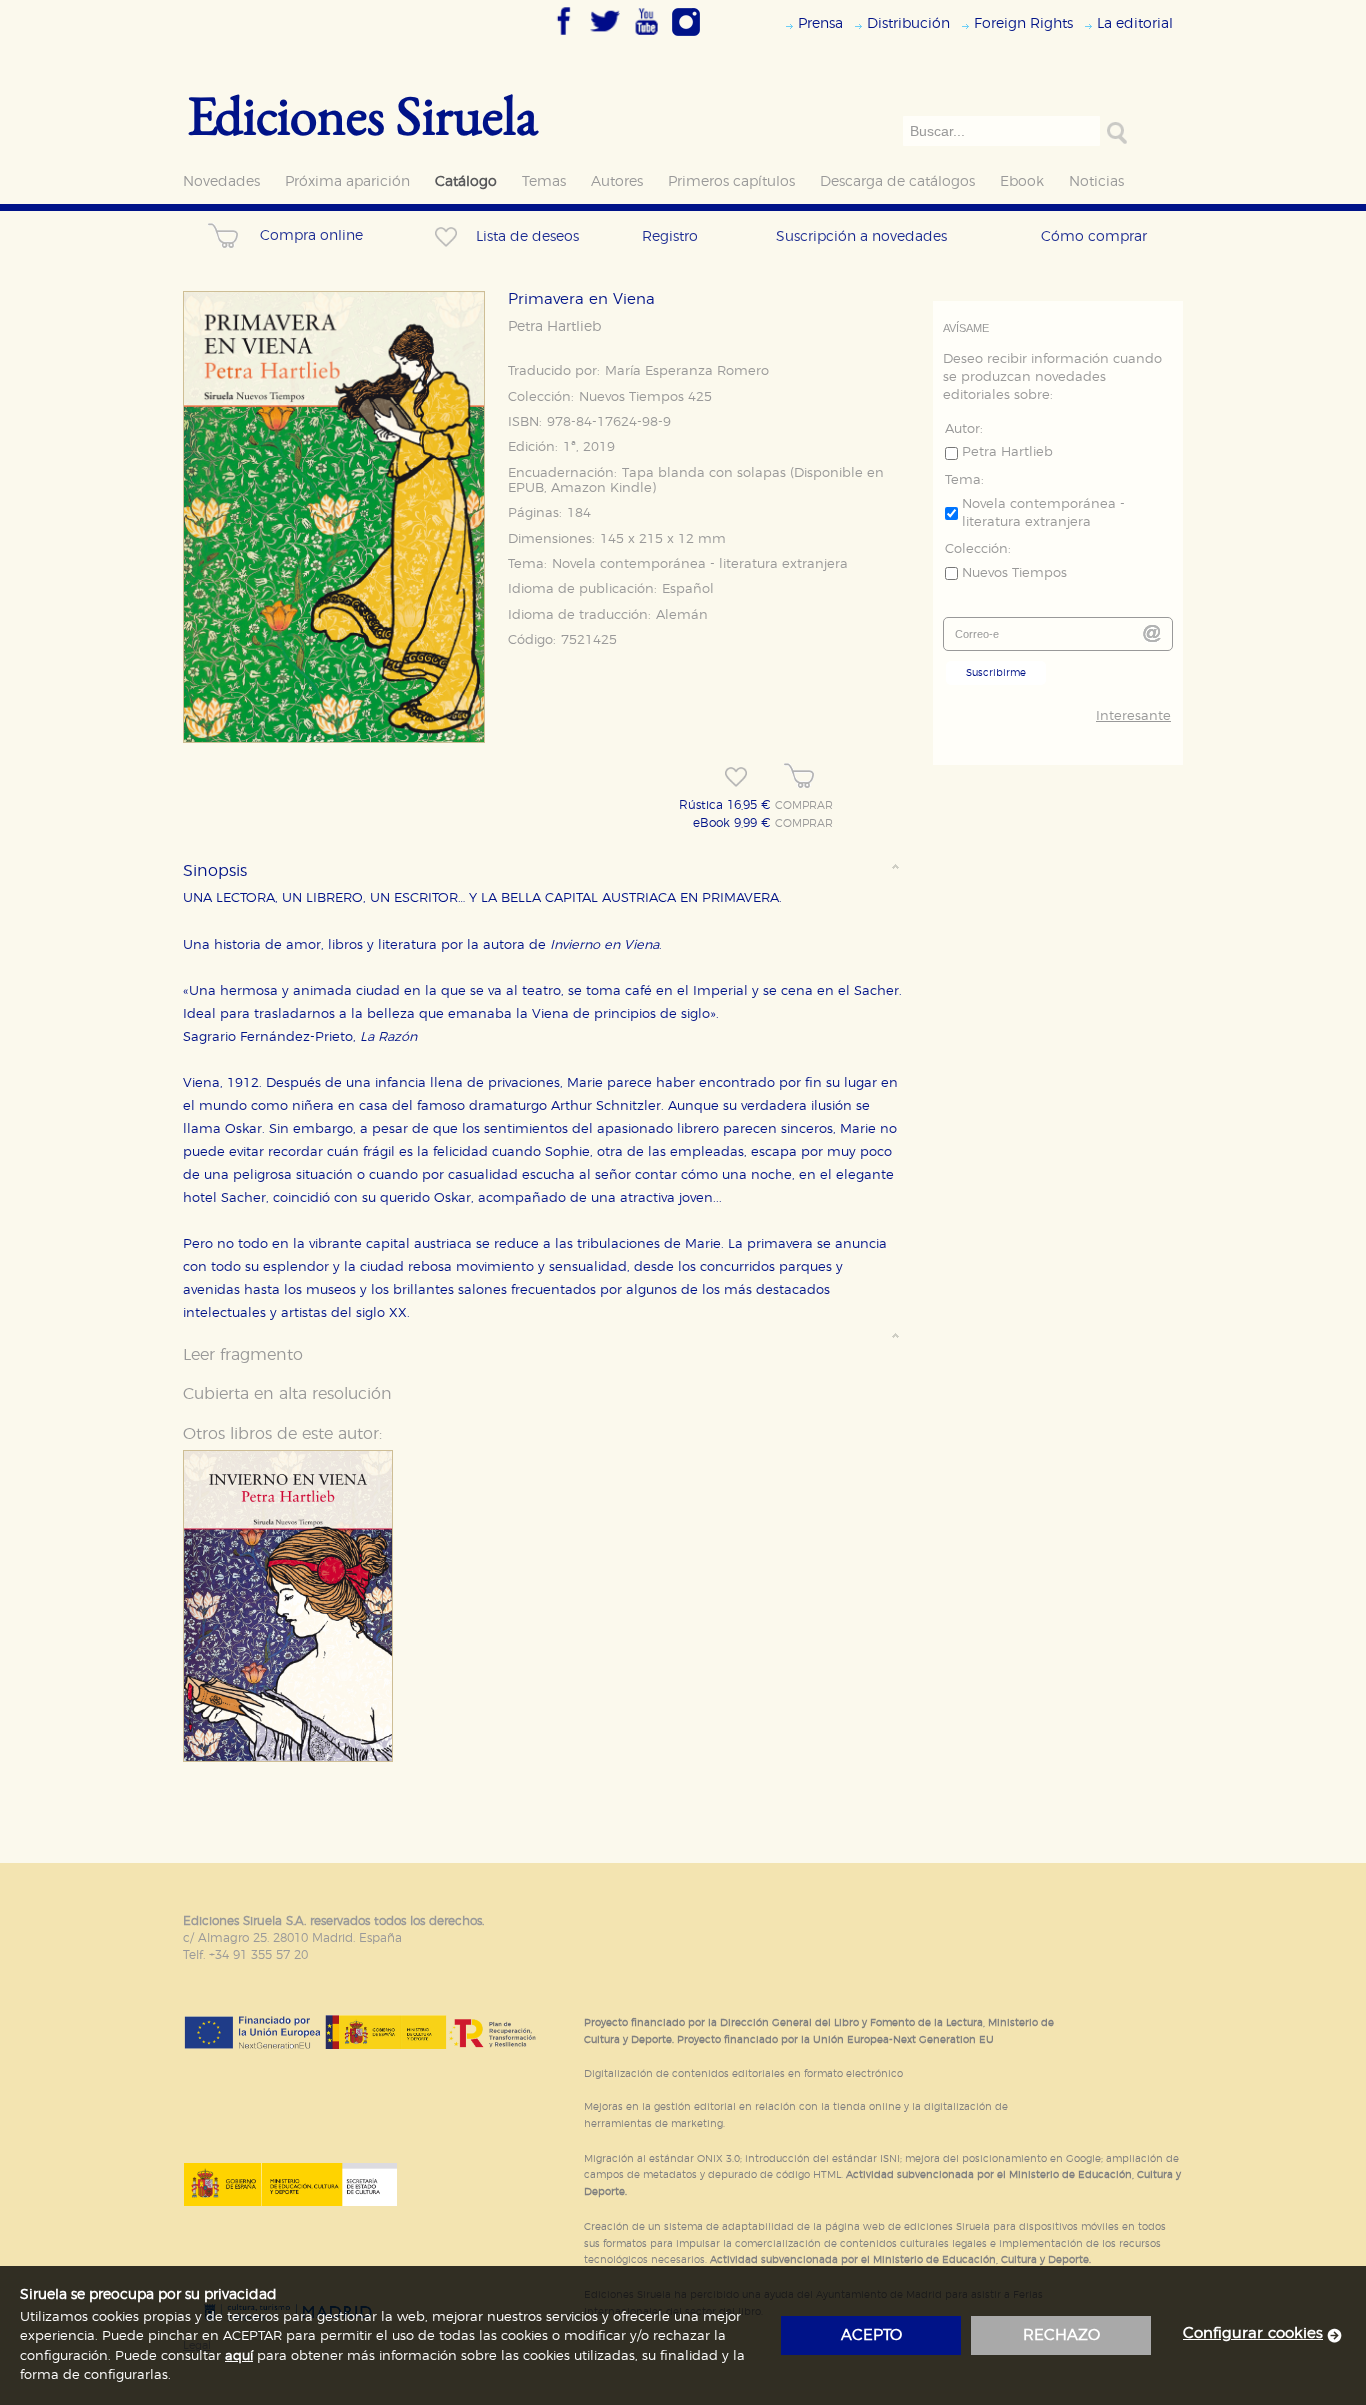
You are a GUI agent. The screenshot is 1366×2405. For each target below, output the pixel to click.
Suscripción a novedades (861, 236)
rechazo (1061, 2335)
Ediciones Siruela (363, 114)
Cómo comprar (1094, 236)
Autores (617, 181)
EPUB (526, 488)
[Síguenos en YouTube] (646, 37)
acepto (871, 2335)
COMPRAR (804, 806)
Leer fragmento (243, 1355)
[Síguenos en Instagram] (686, 37)
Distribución (908, 23)
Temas (544, 181)
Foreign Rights (1023, 23)
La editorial (1135, 23)
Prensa (820, 23)
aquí (239, 2356)
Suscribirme (996, 673)
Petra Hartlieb (554, 327)
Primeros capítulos (731, 181)
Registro (670, 236)
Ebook (1022, 181)
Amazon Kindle (601, 488)
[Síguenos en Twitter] (605, 37)
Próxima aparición (347, 181)
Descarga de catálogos (897, 181)
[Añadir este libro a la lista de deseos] (736, 777)
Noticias (1096, 181)
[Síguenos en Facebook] (564, 37)
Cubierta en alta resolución (287, 1394)
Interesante (1133, 716)
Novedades (221, 181)
